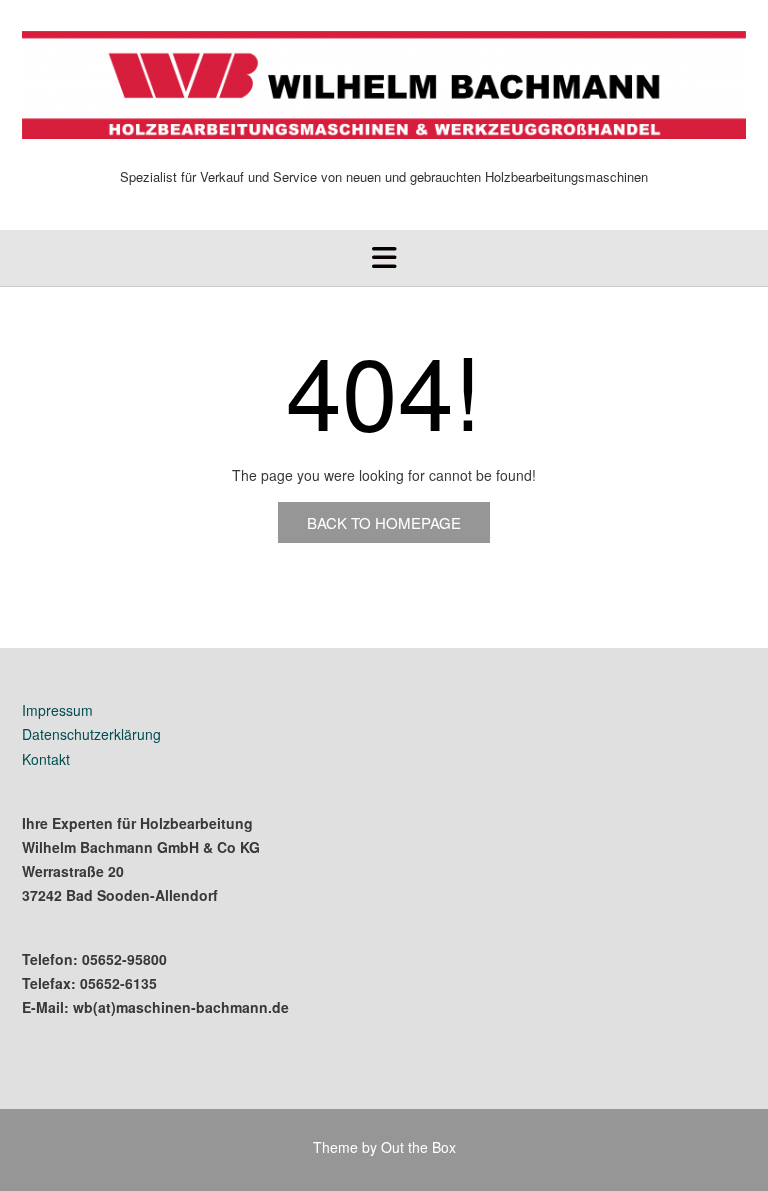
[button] (384, 258)
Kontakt (46, 759)
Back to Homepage (384, 522)
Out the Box (418, 1147)
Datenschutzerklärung (91, 734)
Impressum (57, 710)
